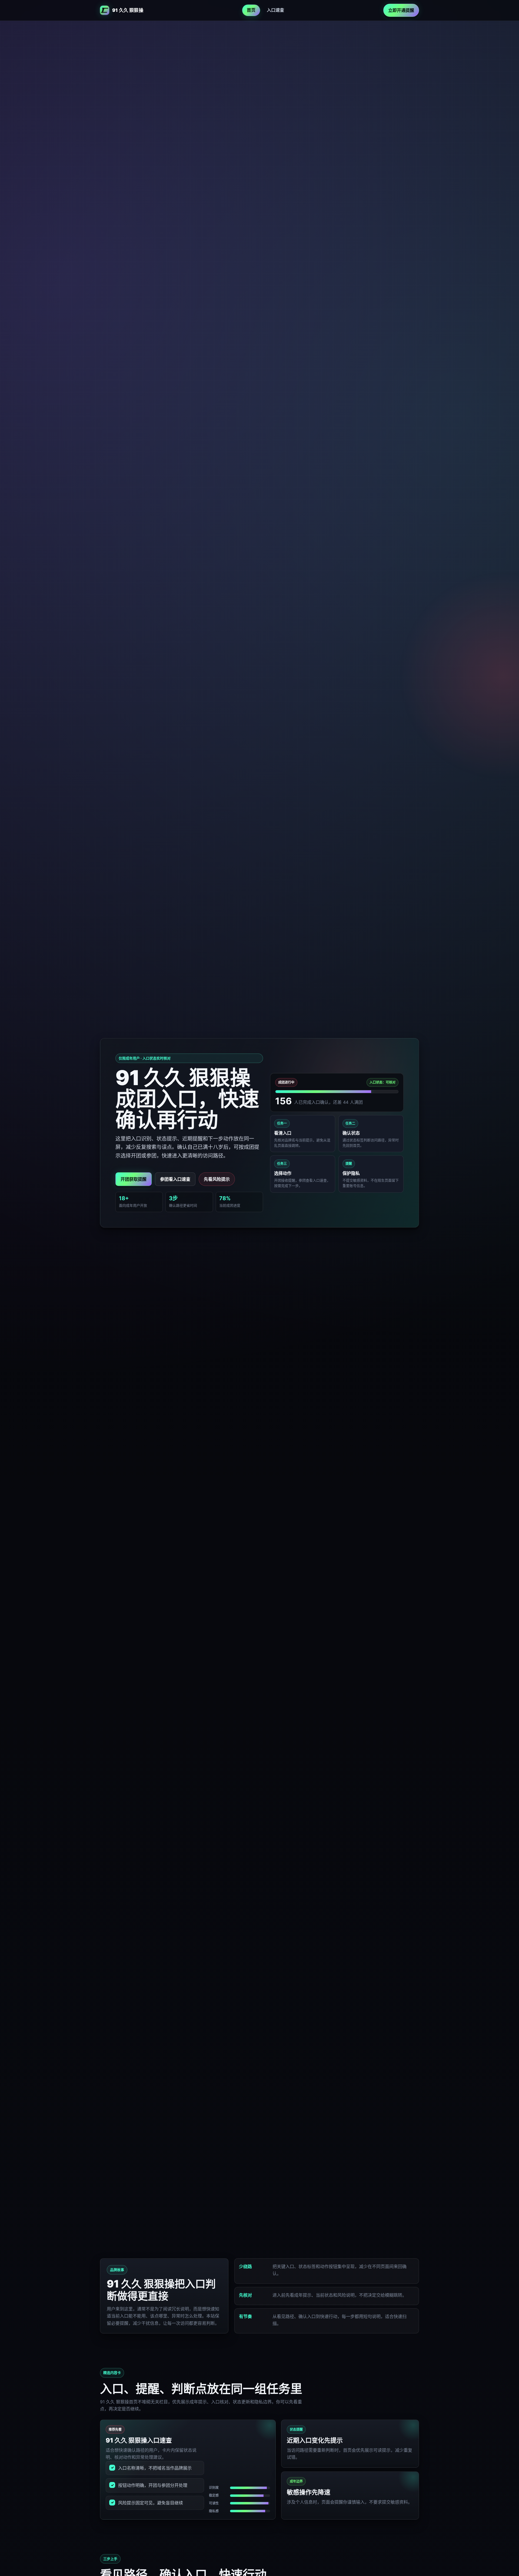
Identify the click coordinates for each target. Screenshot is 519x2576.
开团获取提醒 (134, 1179)
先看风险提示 (217, 1179)
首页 (251, 10)
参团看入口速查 (175, 1179)
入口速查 (275, 10)
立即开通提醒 (401, 10)
